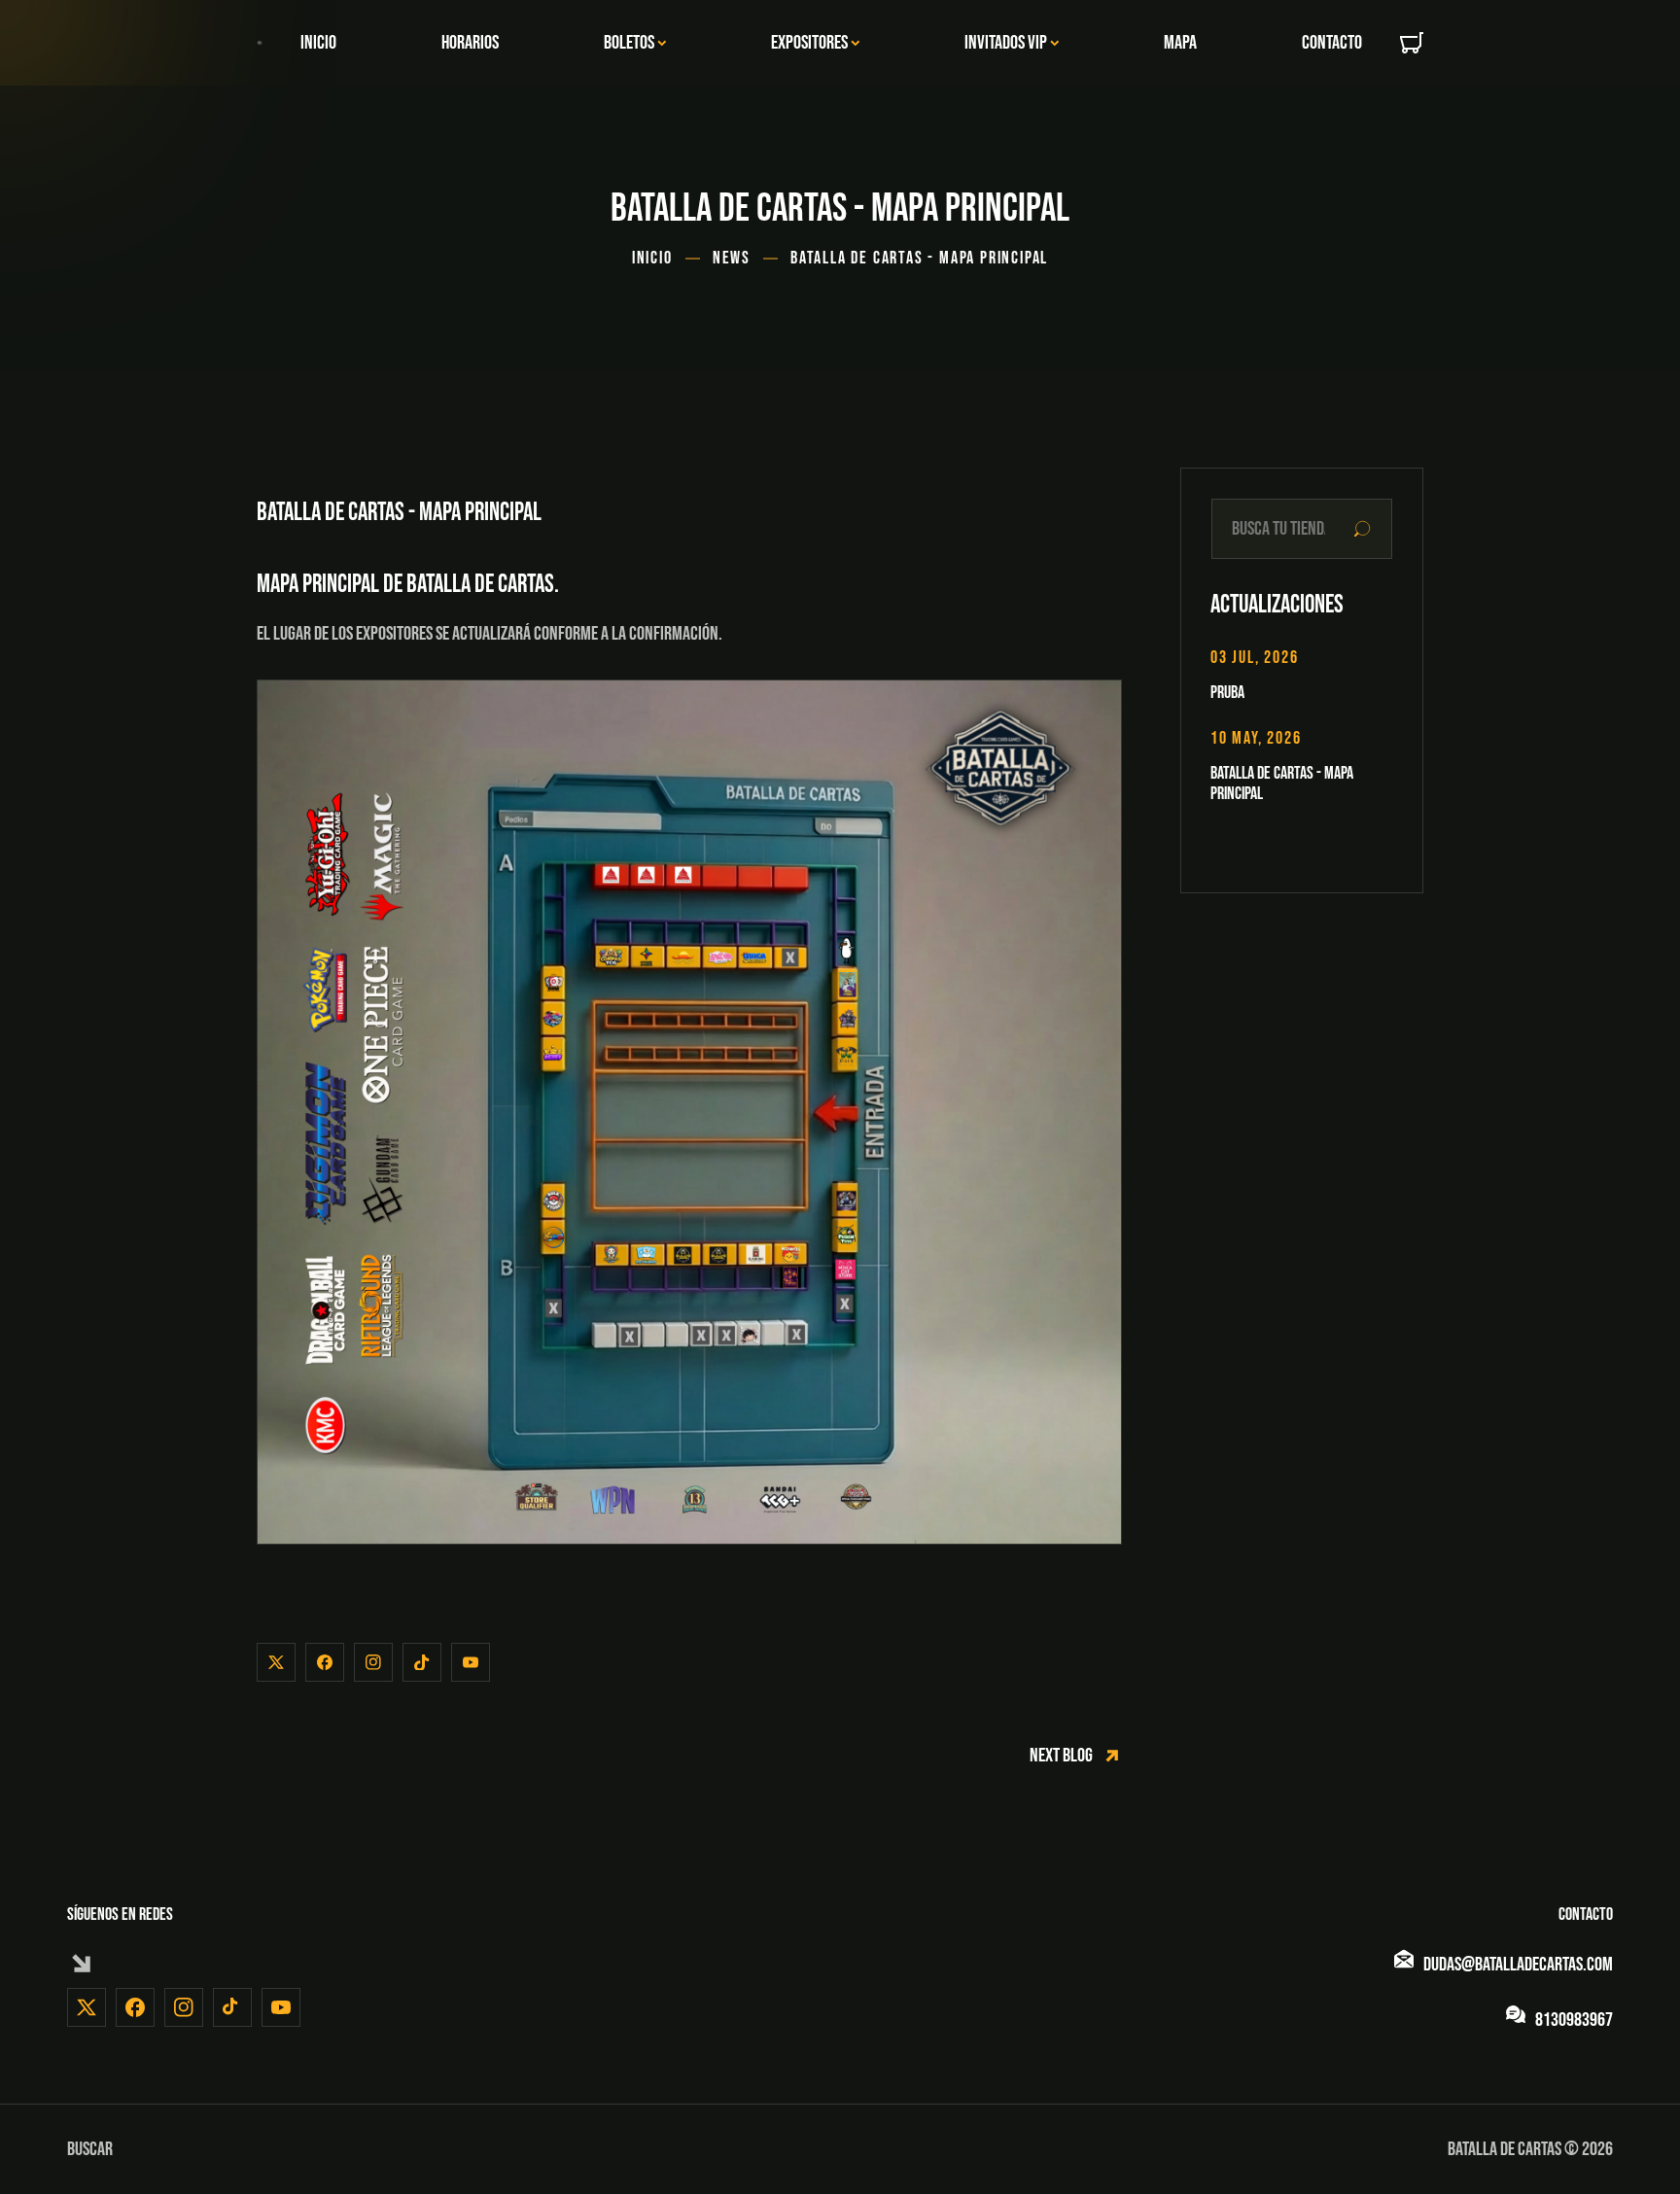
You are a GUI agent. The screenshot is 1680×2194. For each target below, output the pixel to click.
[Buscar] (1362, 529)
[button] (1412, 43)
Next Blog (1061, 1756)
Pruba (1227, 693)
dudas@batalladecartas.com (1518, 1965)
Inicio (652, 258)
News (732, 258)
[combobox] (1302, 529)
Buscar (90, 2149)
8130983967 (1574, 2020)
